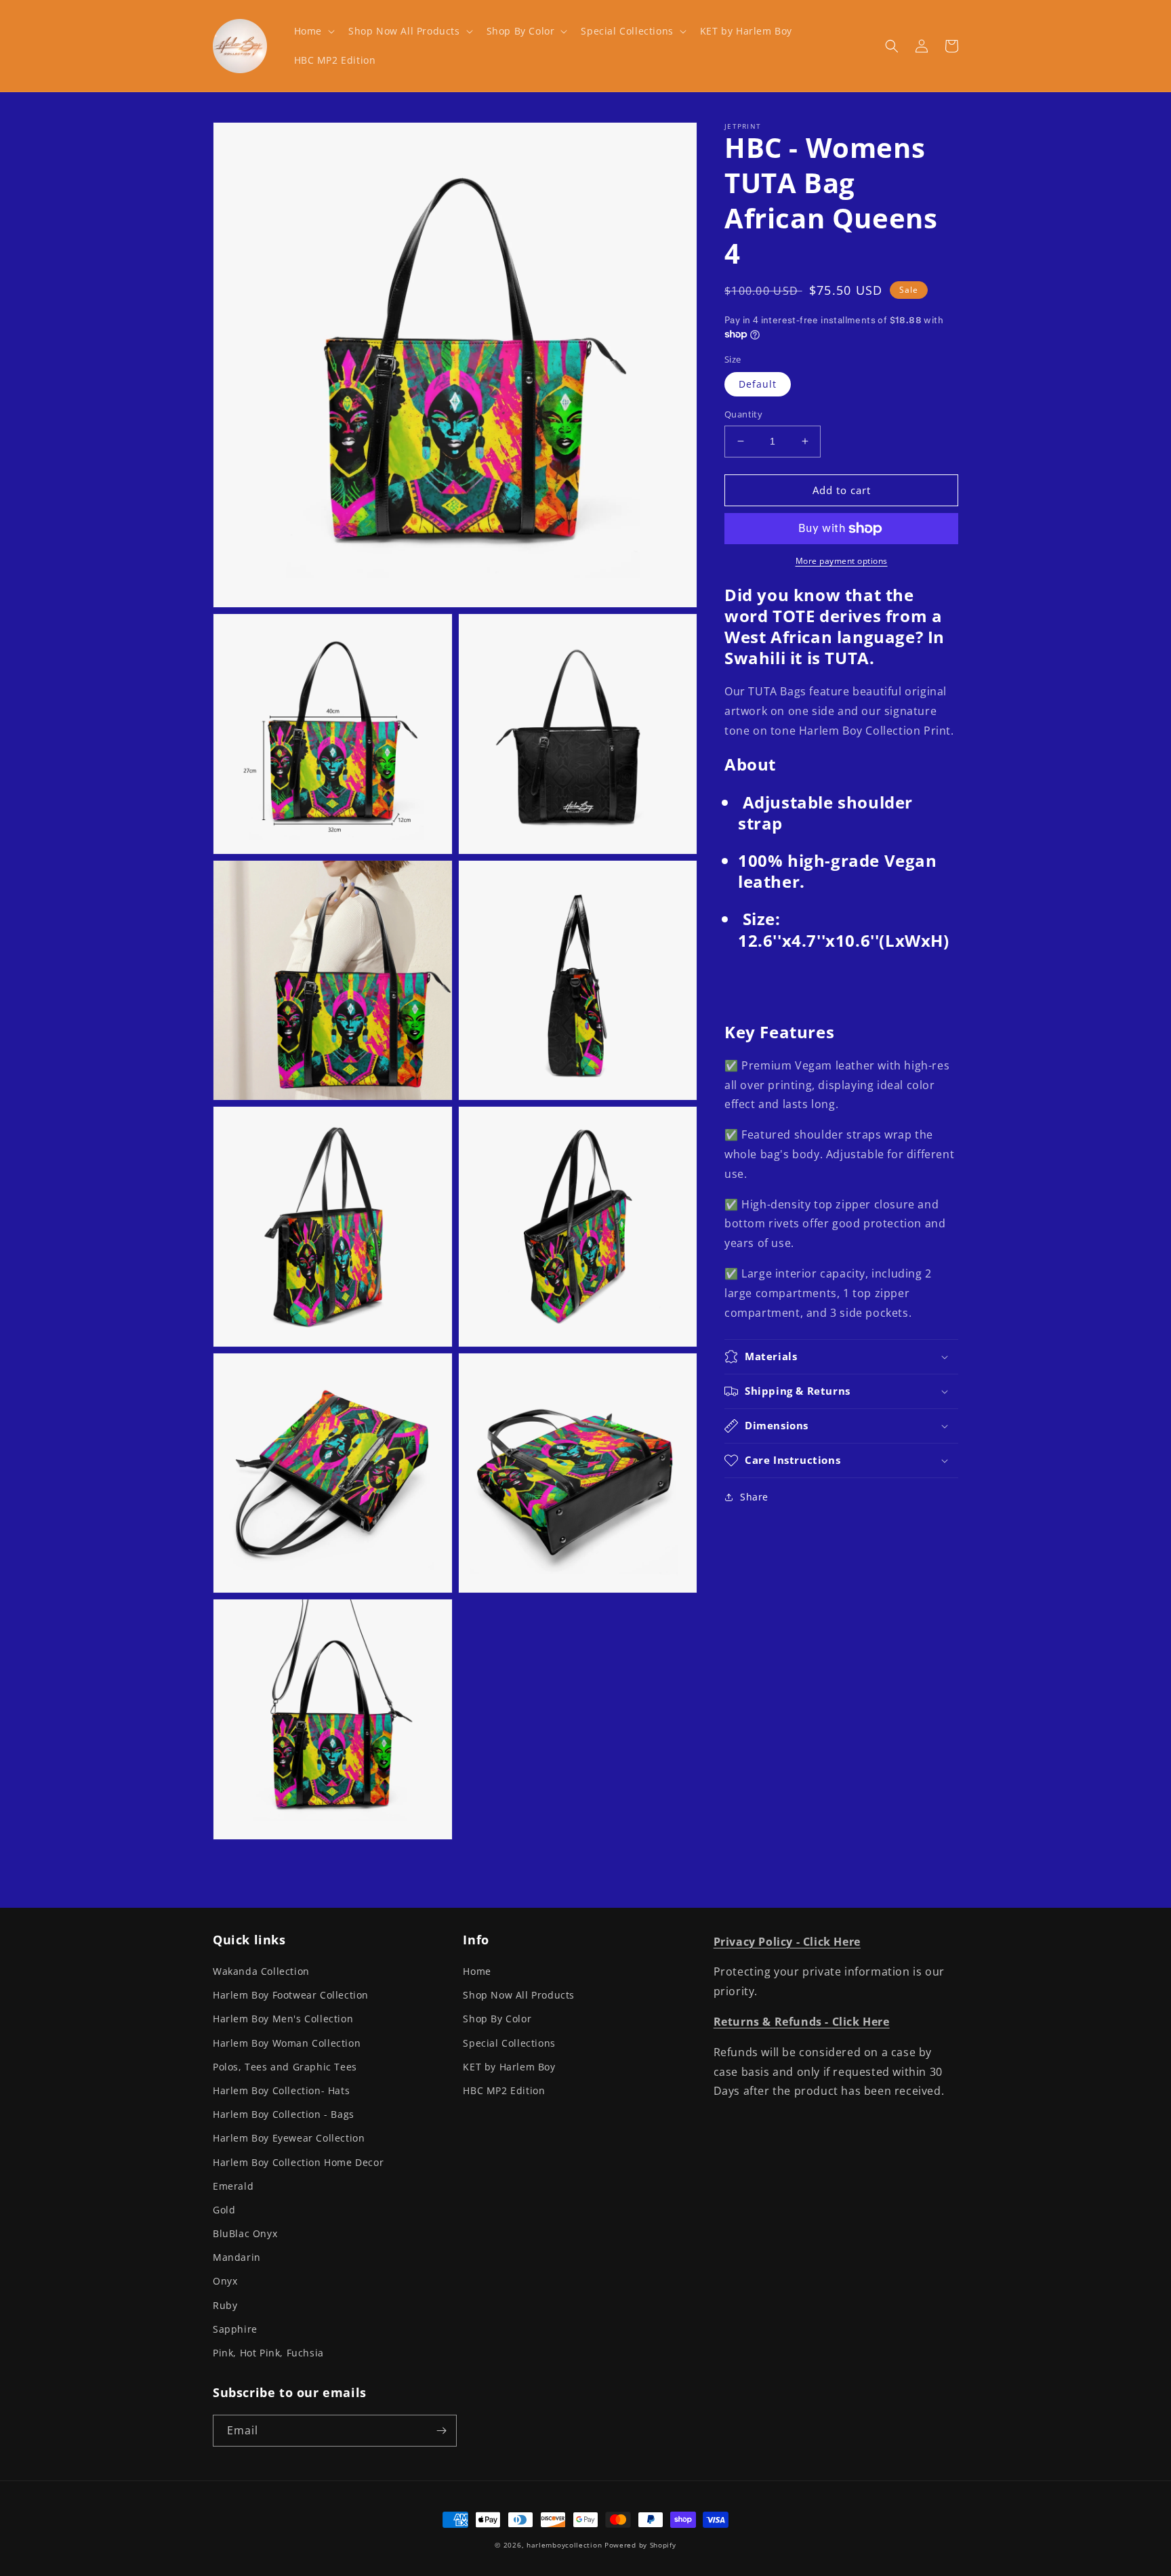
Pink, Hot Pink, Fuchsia (268, 2353)
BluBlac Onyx (245, 2233)
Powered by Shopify (640, 2545)
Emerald (233, 2186)
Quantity (743, 414)
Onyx (225, 2281)
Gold (224, 2210)
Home (477, 1971)
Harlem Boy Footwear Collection (291, 1995)
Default (758, 384)
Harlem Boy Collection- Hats (281, 2090)
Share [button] (754, 1497)
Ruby (225, 2305)
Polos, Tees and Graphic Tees (285, 2067)
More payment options (842, 561)
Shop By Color (497, 2019)
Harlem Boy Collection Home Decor (298, 2162)
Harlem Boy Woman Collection (287, 2043)
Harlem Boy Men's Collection (283, 2019)
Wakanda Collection (261, 1971)
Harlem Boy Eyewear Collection (289, 2138)
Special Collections (509, 2043)
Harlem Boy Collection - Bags (284, 2114)
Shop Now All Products (519, 1995)
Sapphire (235, 2329)
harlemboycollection (564, 2545)
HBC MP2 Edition (504, 2090)
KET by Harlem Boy (509, 2067)
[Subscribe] (441, 2431)
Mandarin (237, 2257)
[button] (313, 31)
